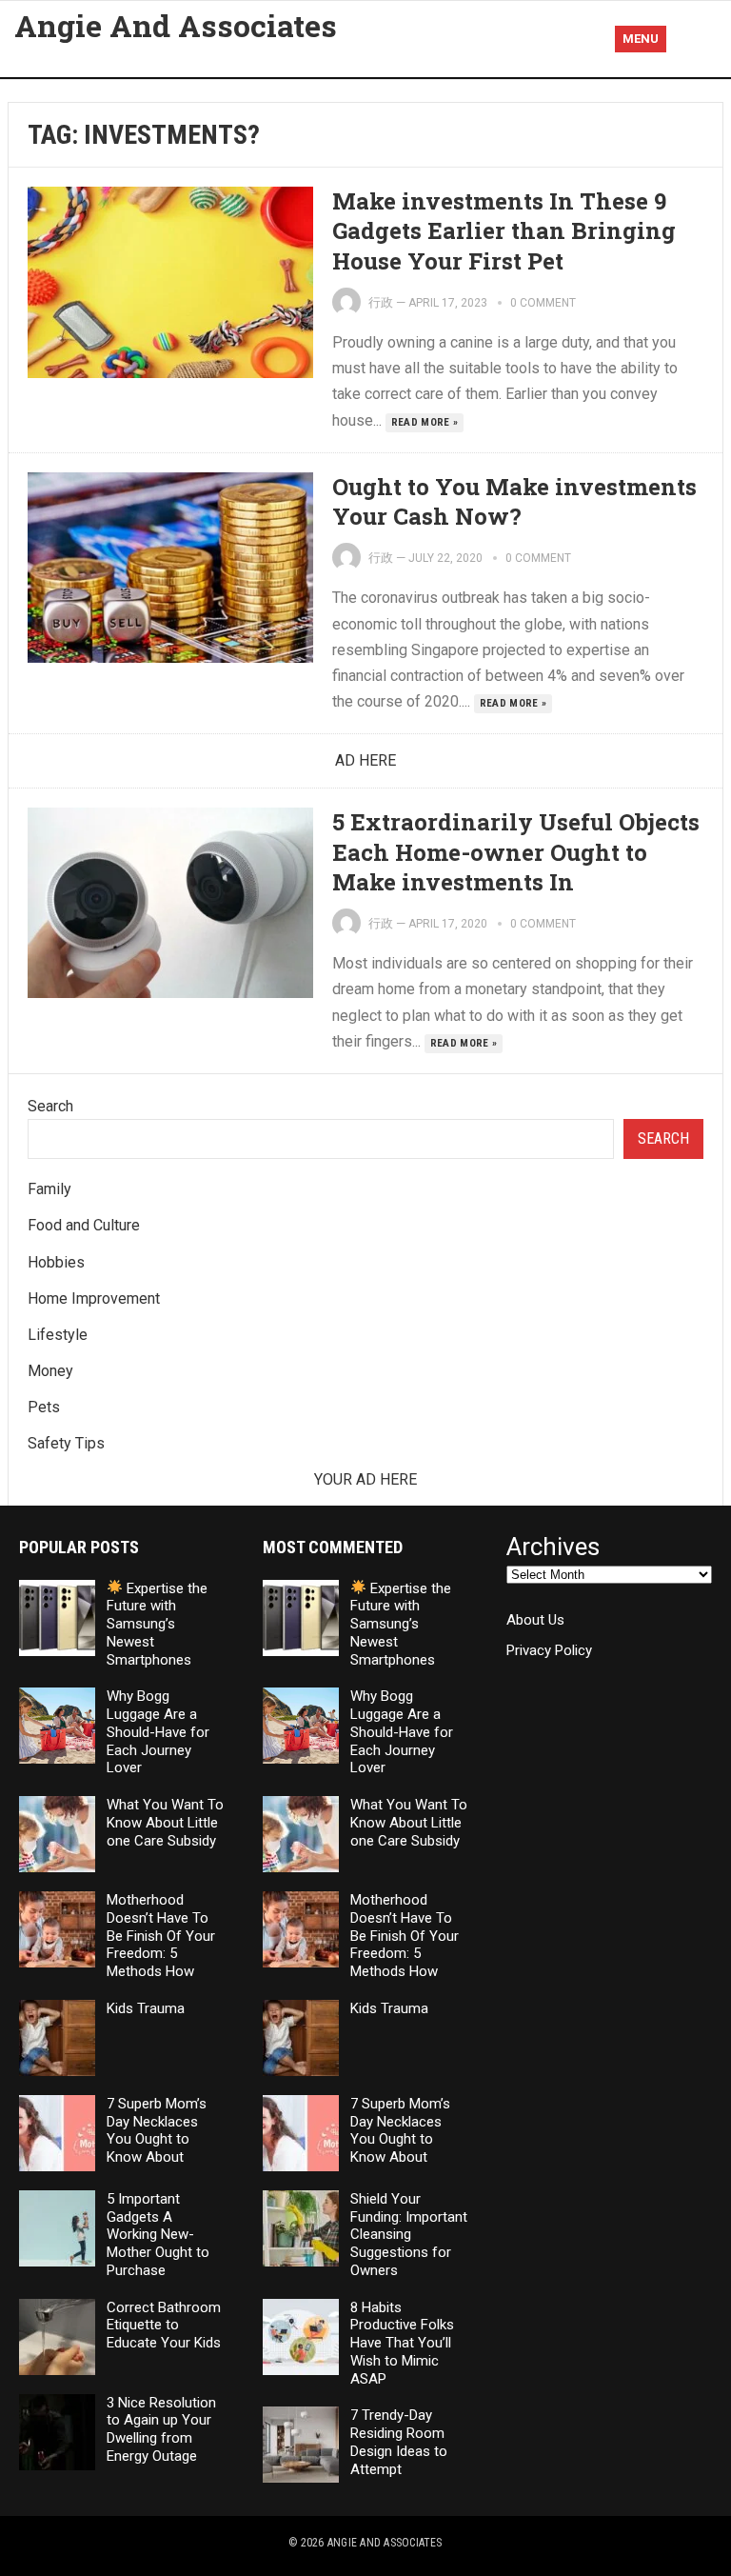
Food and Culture (84, 1225)
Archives (553, 1547)
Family (49, 1189)
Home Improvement (94, 1298)
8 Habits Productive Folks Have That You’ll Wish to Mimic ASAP (402, 2343)
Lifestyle (58, 1335)
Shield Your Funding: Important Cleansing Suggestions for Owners (409, 2235)
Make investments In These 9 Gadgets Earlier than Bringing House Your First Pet (504, 230)
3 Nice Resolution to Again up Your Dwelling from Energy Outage (161, 2429)
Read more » (425, 422)
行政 (381, 302)
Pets (44, 1407)
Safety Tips (66, 1443)
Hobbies (56, 1262)
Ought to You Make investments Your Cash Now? (514, 501)
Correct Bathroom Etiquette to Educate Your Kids (164, 2326)
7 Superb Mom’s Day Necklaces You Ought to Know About (157, 2130)
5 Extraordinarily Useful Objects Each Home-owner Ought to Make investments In (516, 851)
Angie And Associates (176, 26)
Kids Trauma (146, 2008)
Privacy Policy (549, 1650)
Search (50, 1106)
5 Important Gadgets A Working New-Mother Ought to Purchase (158, 2235)
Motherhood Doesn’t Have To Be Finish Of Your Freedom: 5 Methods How (161, 1936)
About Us (535, 1620)
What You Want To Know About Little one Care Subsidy (165, 1823)
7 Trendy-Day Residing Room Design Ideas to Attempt (399, 2442)
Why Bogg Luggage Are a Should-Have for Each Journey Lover (158, 1732)
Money (50, 1371)
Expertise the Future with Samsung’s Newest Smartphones (157, 1624)
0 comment (543, 303)
